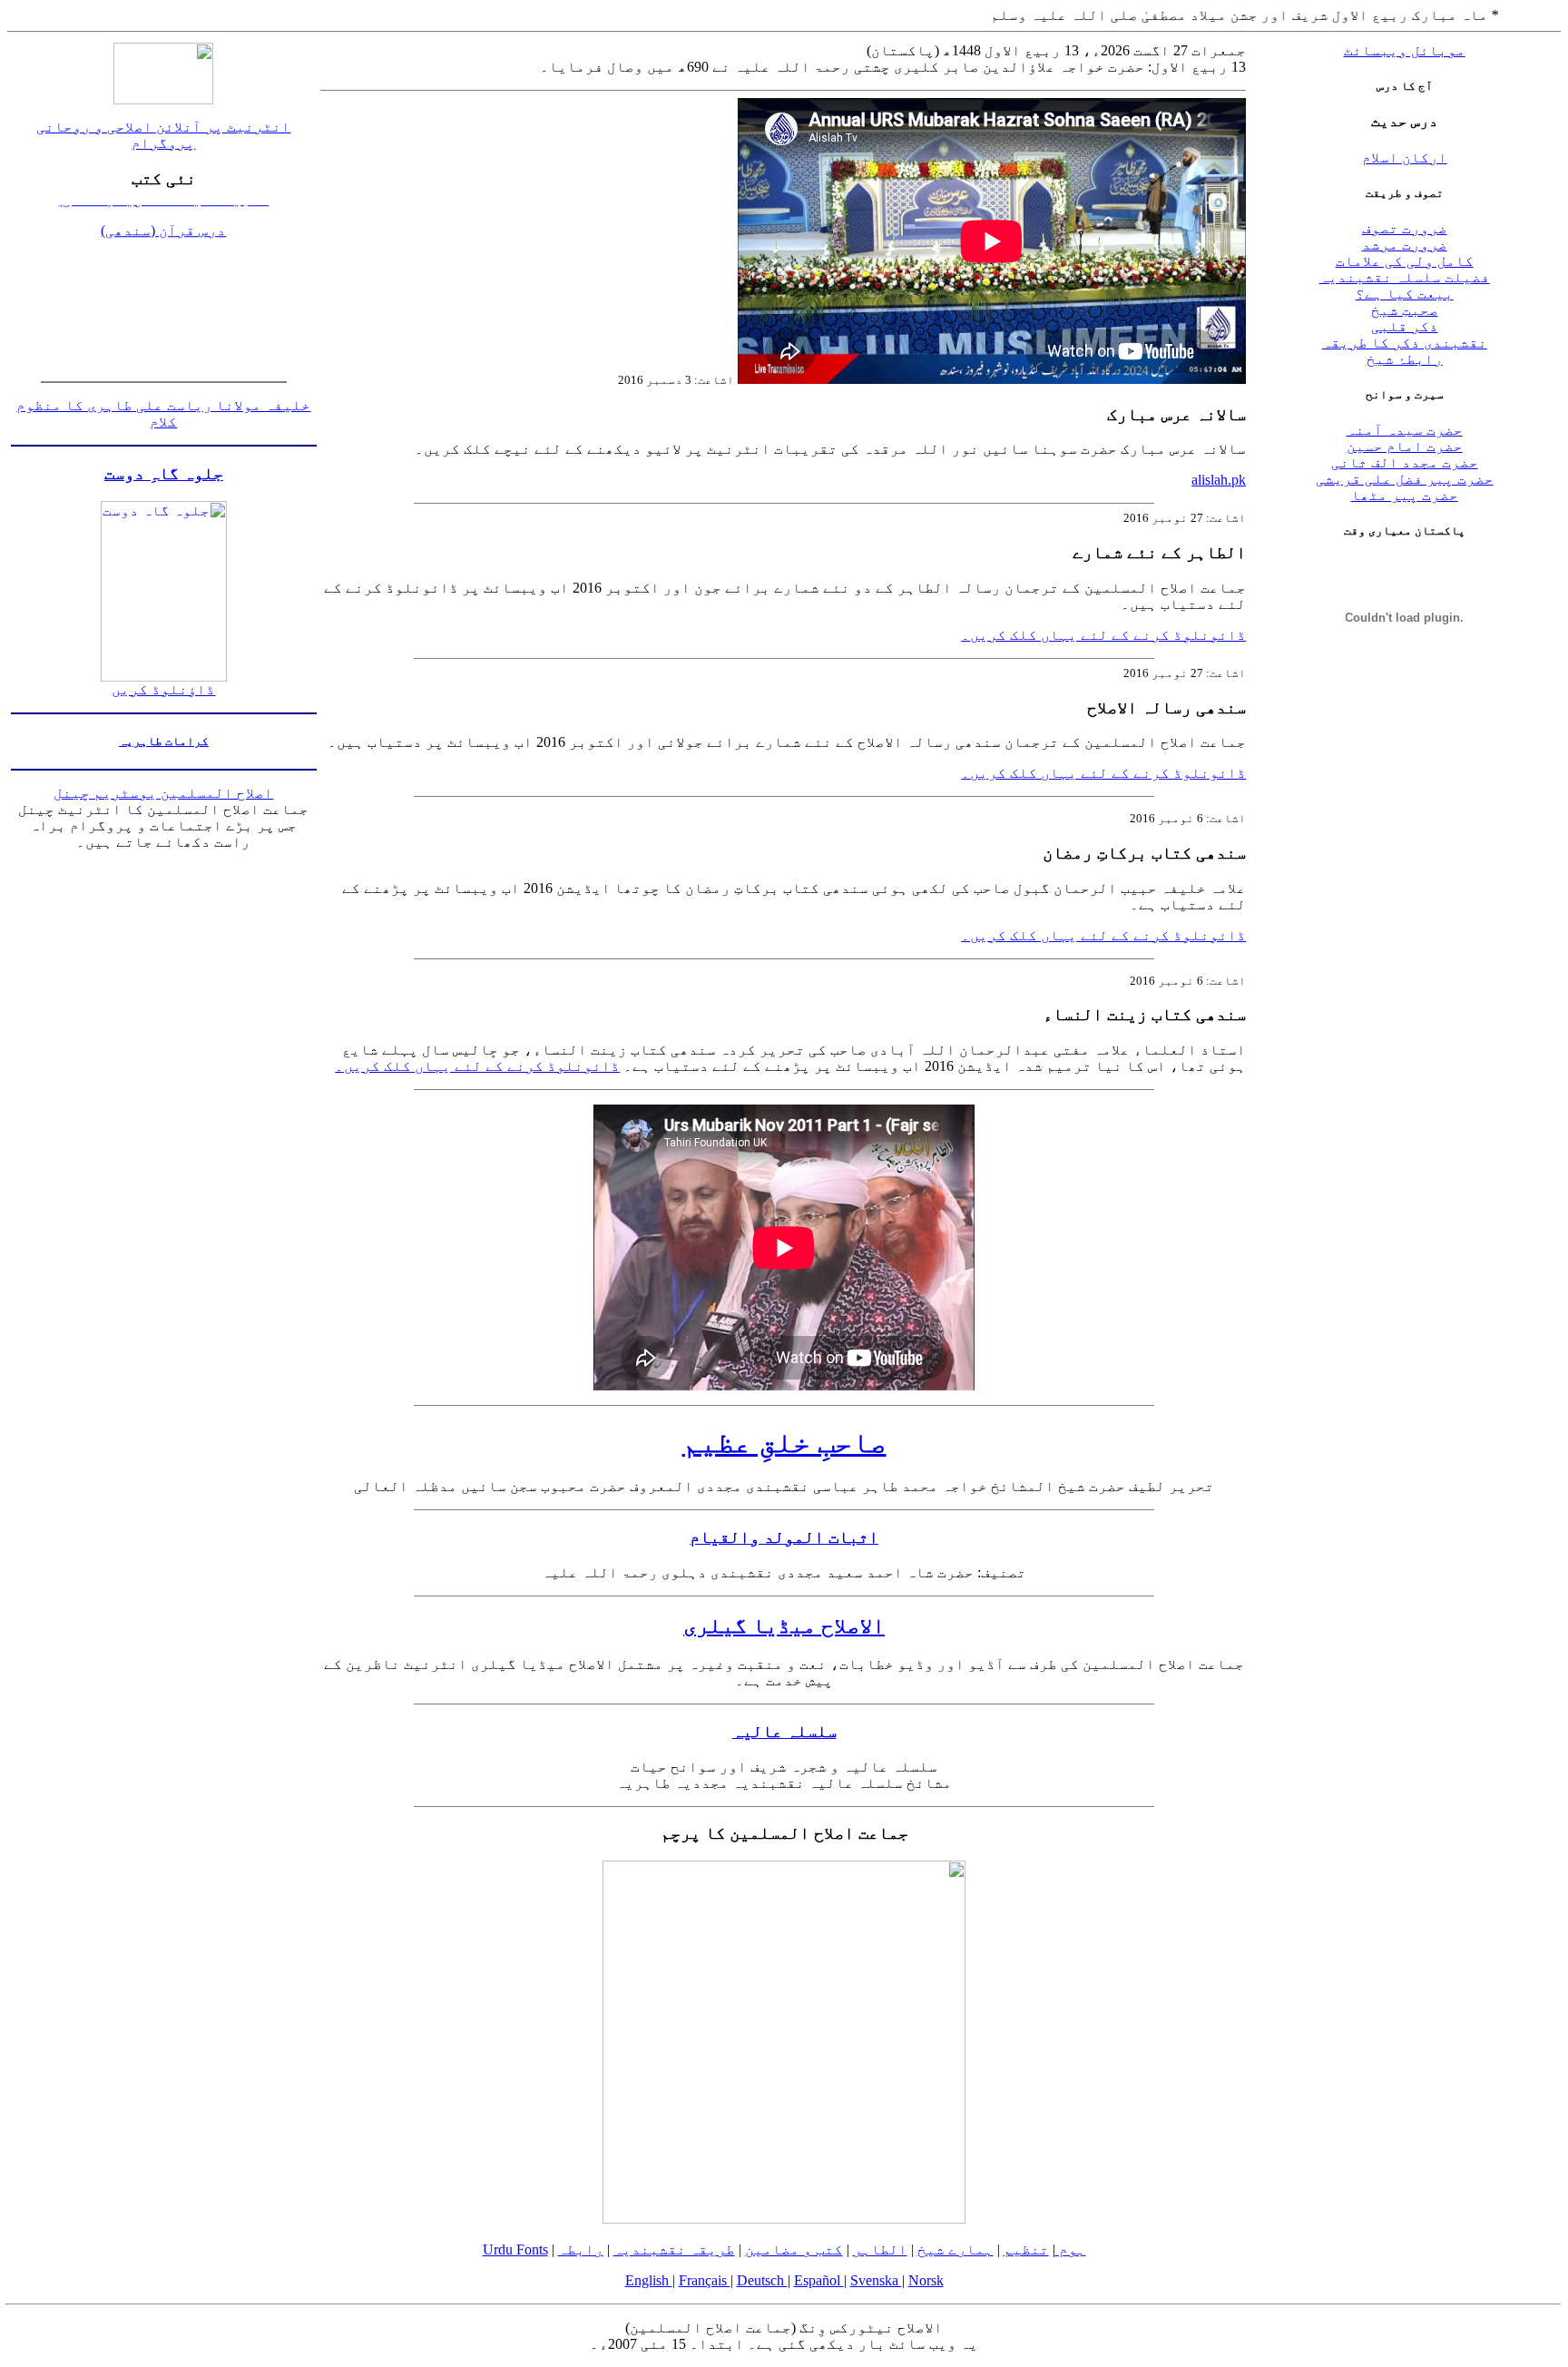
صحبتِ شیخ (1405, 310)
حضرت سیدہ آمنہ (1405, 430)
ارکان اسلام (1405, 157)
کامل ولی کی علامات (1405, 261)
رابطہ (581, 2249)
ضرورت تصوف (1405, 228)
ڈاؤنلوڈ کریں (163, 689)
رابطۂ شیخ (1405, 359)
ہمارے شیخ (955, 2249)
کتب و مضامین (794, 2249)
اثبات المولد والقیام (784, 1537)
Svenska (876, 2280)
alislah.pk (1219, 480)
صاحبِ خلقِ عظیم (784, 1442)
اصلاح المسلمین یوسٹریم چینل (163, 793)
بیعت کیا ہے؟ (1405, 294)
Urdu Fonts (515, 2249)
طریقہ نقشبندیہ (674, 2249)
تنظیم (1026, 2249)
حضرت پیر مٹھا (1405, 495)
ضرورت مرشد (1405, 245)
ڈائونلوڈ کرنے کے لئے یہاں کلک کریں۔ (1103, 635)
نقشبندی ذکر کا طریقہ (1405, 343)
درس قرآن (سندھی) (163, 211)
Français (705, 2280)
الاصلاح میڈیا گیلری (784, 1625)
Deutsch (762, 2280)
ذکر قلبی (1405, 326)
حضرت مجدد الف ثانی (1405, 462)
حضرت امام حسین (1405, 446)
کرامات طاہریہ (164, 741)
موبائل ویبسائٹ (1405, 50)
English (649, 2280)
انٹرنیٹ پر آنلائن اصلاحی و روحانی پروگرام (163, 135)
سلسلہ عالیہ (784, 1731)
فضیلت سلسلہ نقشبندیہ (1405, 277)
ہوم (1071, 2249)
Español (819, 2280)
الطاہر (880, 2249)
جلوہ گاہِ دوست (164, 473)
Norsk (926, 2280)
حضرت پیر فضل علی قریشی (1405, 479)
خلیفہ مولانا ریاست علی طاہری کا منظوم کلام (163, 413)
